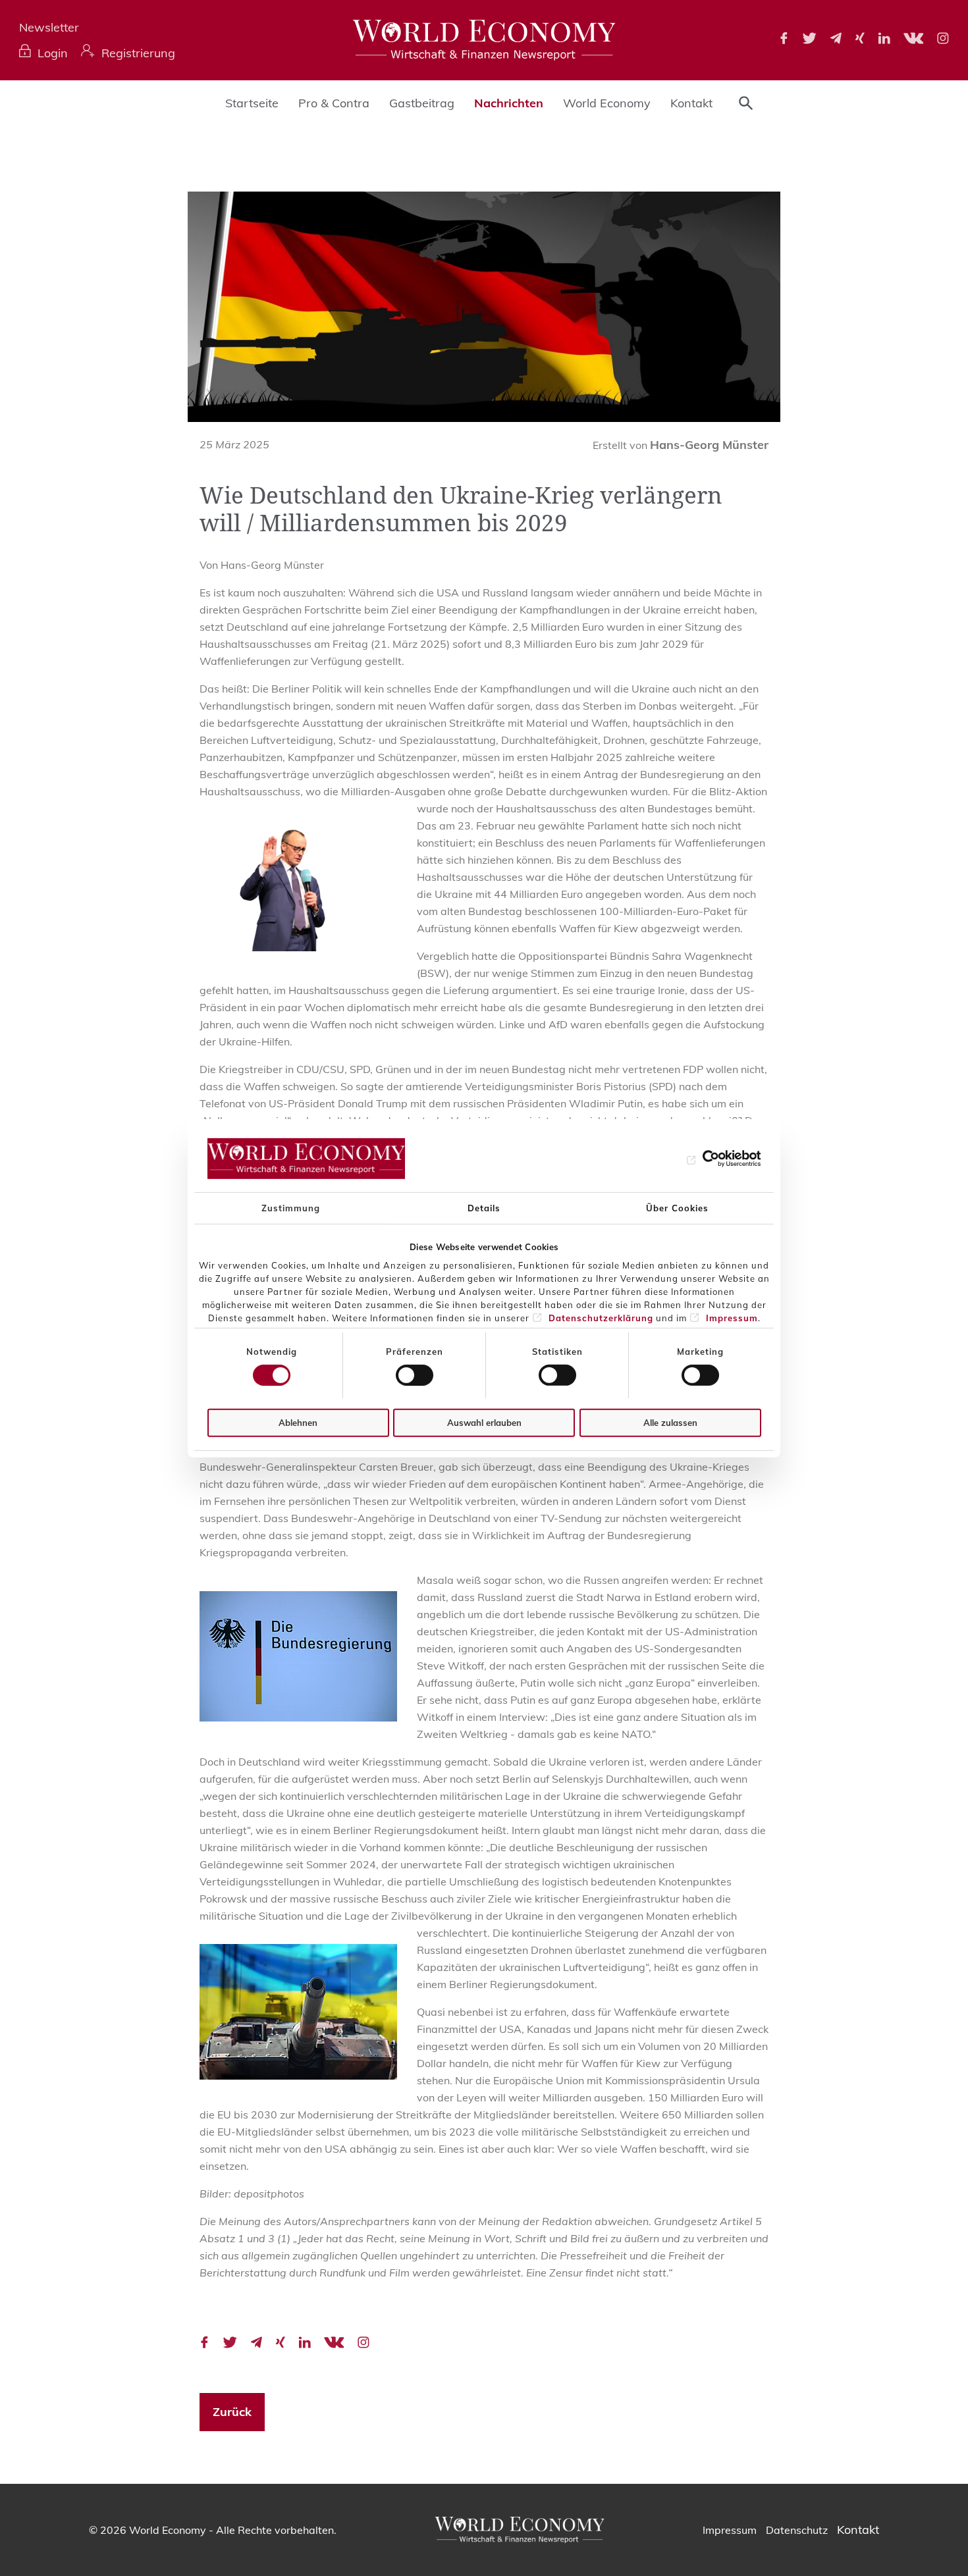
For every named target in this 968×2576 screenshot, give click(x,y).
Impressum (732, 1318)
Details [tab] (484, 1207)
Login (53, 53)
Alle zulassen (670, 1423)
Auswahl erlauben (484, 1423)
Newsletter (49, 27)
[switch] (415, 1375)
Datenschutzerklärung (601, 1318)
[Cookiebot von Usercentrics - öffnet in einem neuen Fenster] (704, 1159)
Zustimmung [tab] (291, 1207)
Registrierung (138, 53)
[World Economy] (484, 40)
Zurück (232, 2412)
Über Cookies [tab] (677, 1207)
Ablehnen (298, 1423)
